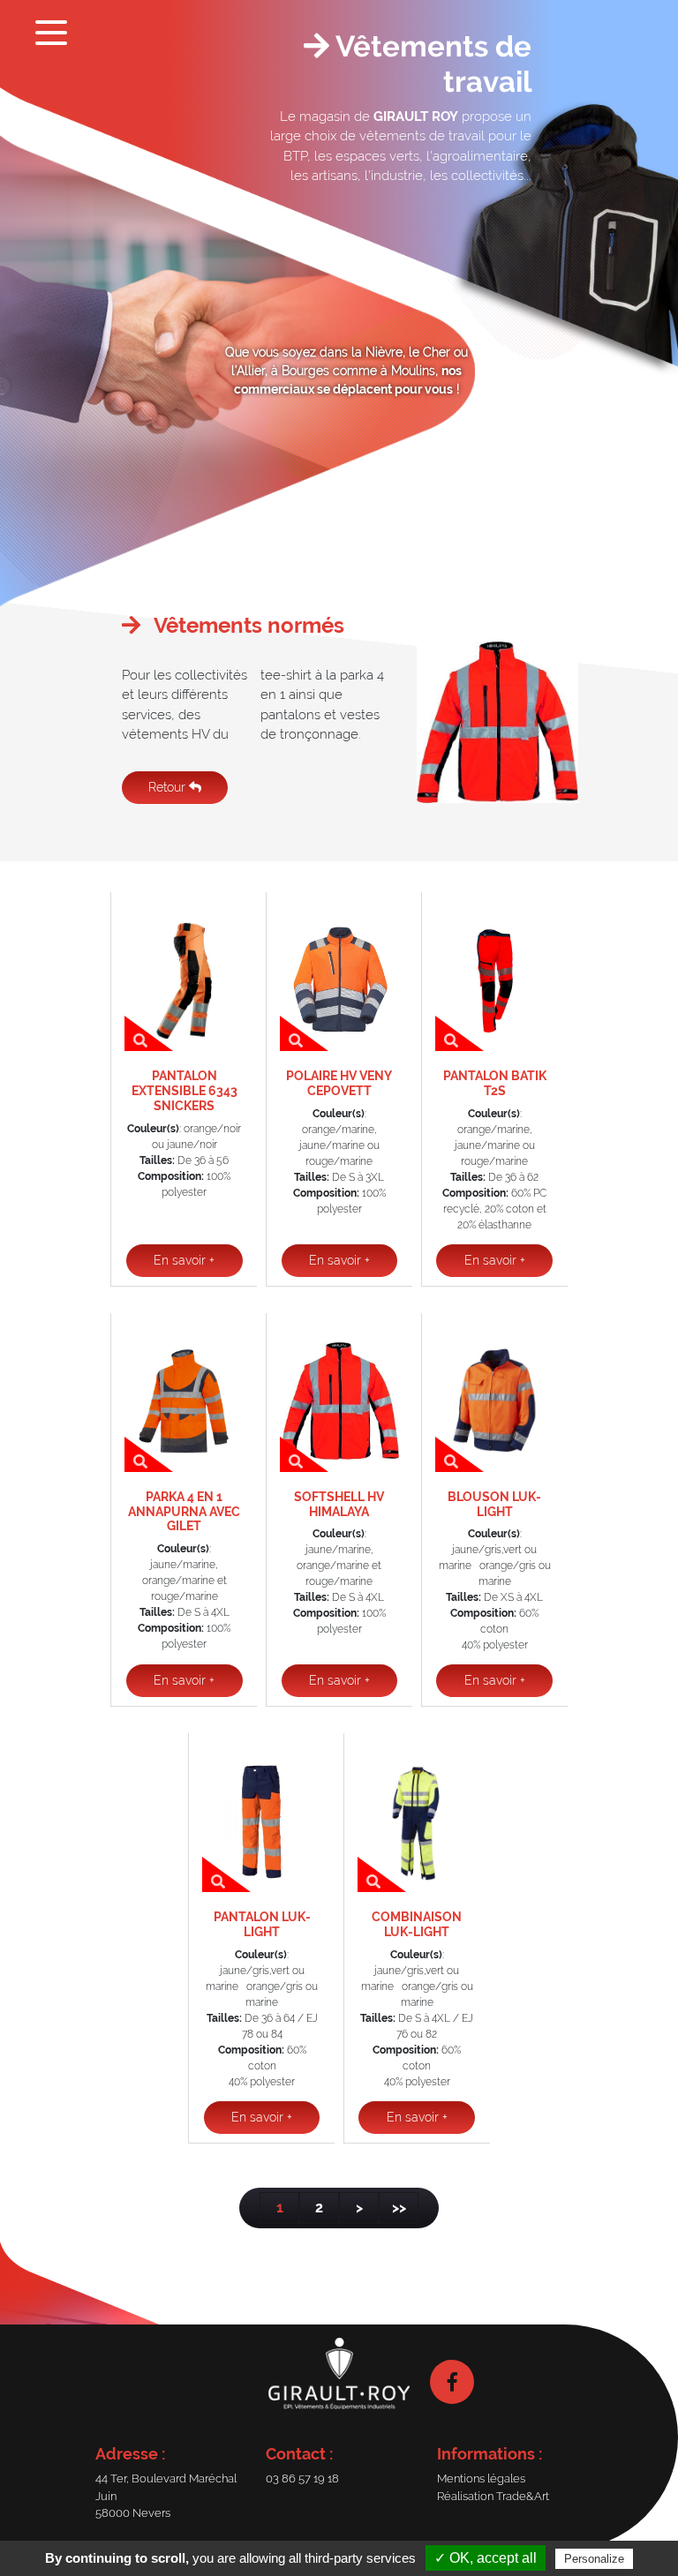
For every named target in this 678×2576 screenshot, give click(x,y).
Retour (169, 787)
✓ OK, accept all (486, 2558)
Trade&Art (523, 2496)
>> (399, 2208)
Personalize (594, 2559)
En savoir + (184, 1260)
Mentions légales (481, 2478)
